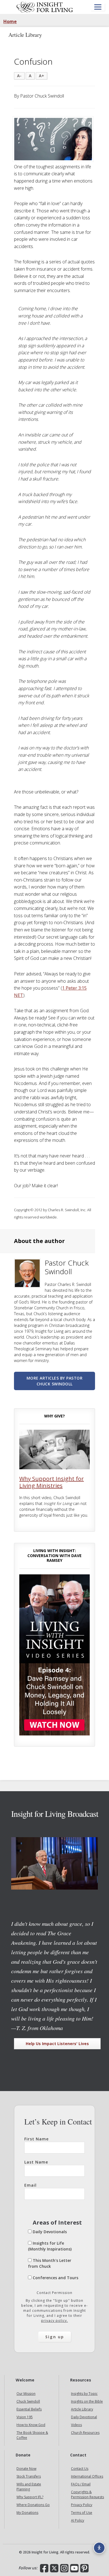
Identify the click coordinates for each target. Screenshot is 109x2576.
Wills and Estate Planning (29, 2487)
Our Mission (26, 2394)
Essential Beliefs (29, 2409)
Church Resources (85, 2433)
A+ (42, 76)
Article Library (82, 2409)
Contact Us (80, 2469)
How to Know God (31, 2425)
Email (30, 2185)
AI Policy (78, 2520)
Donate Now (26, 2469)
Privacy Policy (82, 2505)
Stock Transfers (29, 2476)
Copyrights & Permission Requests (87, 2494)
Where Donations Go (33, 2505)
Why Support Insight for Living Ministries (52, 1482)
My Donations (27, 2513)
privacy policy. (54, 2321)
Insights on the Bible (87, 2401)
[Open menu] (98, 7)
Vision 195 (25, 2417)
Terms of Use (82, 2513)
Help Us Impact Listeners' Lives (57, 2044)
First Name (36, 2139)
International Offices (87, 2476)
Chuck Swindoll (28, 2401)
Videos (76, 2425)
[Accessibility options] (99, 2548)
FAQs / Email (81, 2484)
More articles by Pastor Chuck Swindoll (55, 1381)
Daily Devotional (84, 2417)
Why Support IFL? (30, 2497)
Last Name (36, 2162)
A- (19, 76)
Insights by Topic (84, 2394)
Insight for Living (45, 7)
